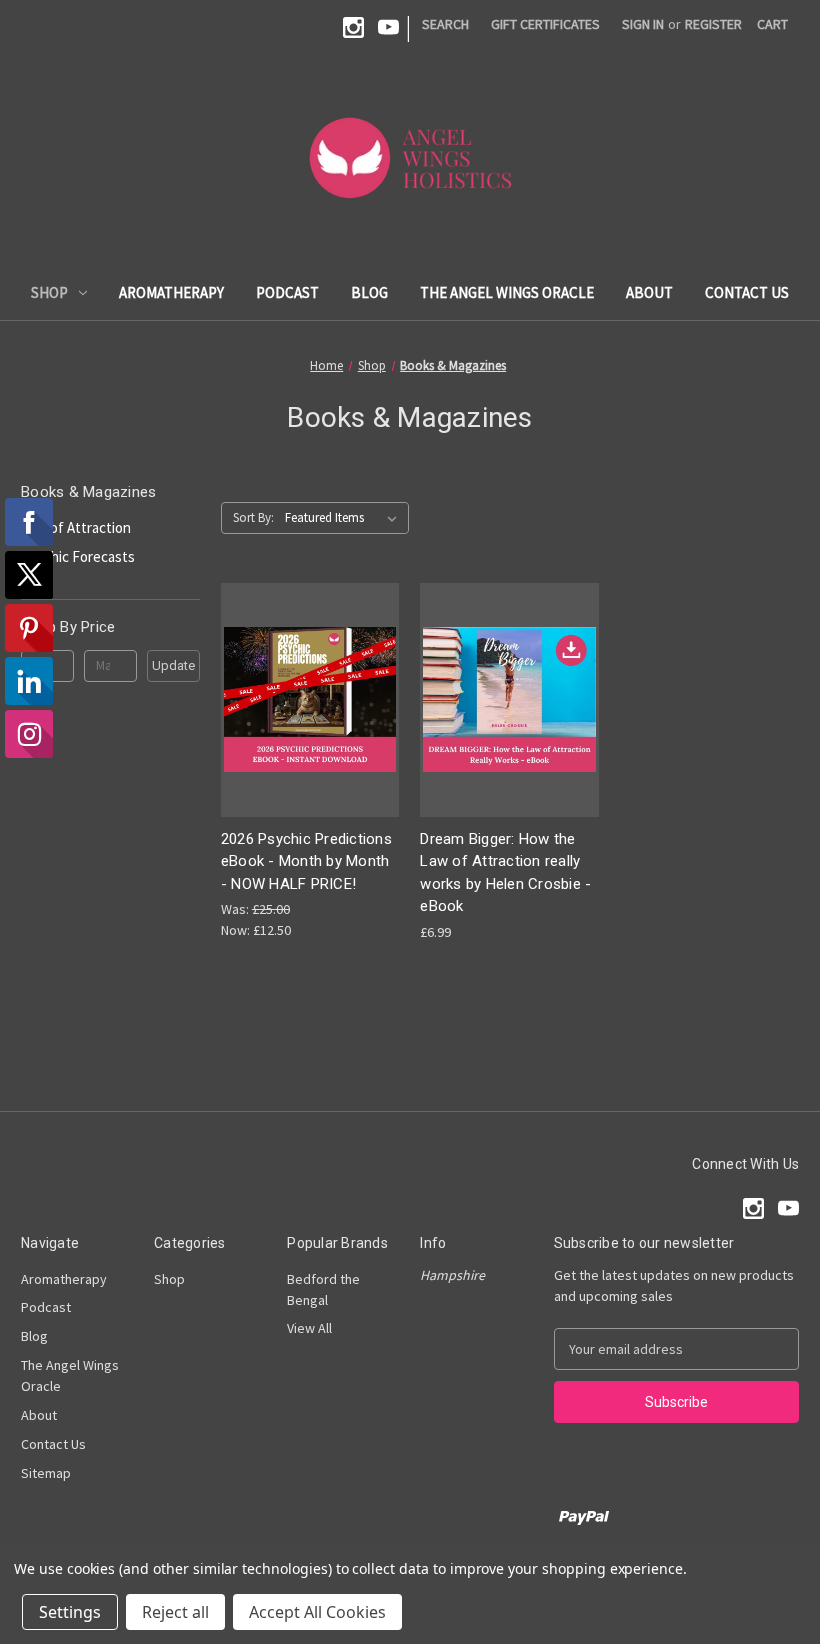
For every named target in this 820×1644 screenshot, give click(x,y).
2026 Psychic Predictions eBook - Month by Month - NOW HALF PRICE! (306, 861)
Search (445, 24)
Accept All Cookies (317, 1612)
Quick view (308, 681)
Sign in (643, 24)
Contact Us (747, 292)
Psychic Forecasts (78, 556)
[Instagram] (353, 27)
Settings (70, 1612)
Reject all (175, 1612)
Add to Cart (310, 716)
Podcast (287, 292)
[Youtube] (388, 27)
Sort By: (253, 517)
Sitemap (46, 1473)
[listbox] (345, 518)
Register (713, 24)
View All (309, 1328)
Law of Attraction (76, 527)
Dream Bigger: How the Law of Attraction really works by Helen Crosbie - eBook (505, 873)
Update (173, 665)
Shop (49, 292)
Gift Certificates (545, 24)
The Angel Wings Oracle (507, 292)
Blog (369, 292)
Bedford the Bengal (323, 1289)
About (649, 292)
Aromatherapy (171, 292)
